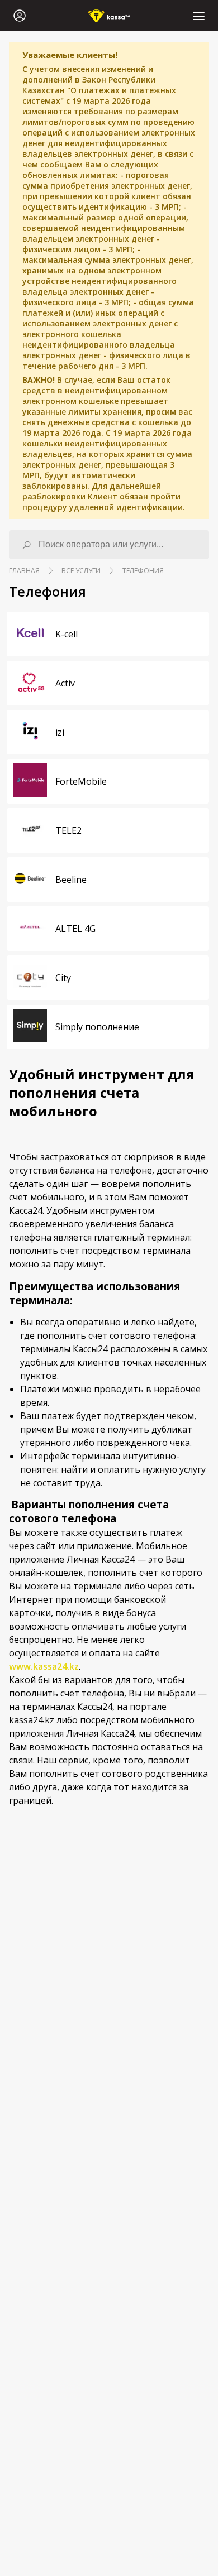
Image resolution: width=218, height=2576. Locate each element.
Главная (24, 571)
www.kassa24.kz (44, 1666)
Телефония (143, 571)
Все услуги (81, 571)
